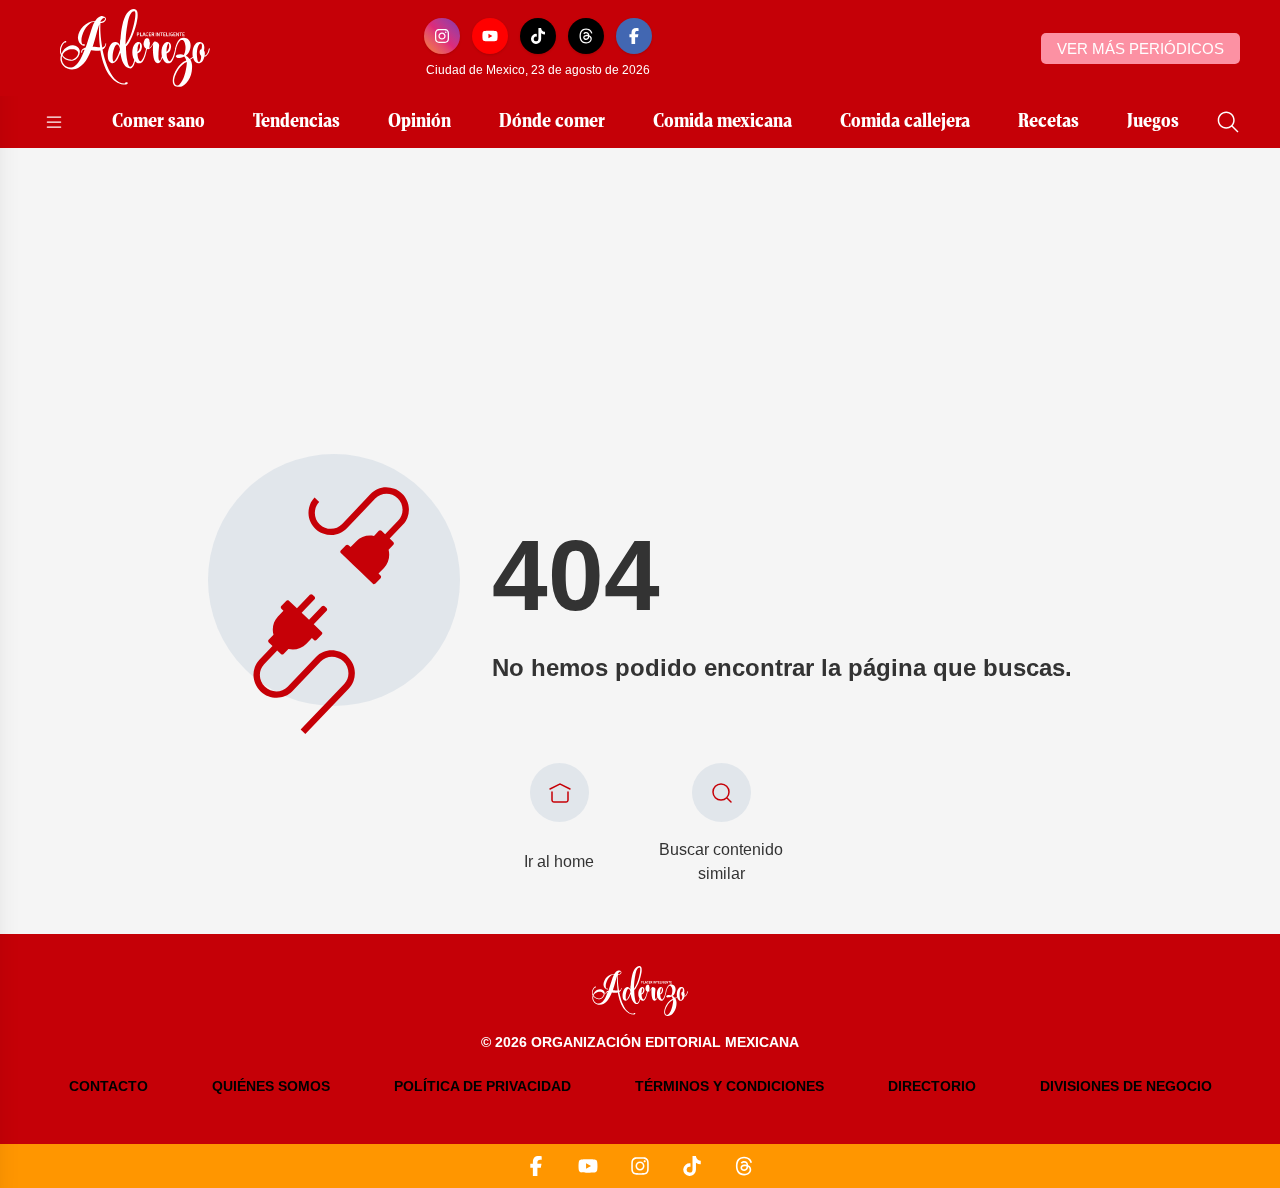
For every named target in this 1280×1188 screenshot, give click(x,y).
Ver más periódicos (1140, 48)
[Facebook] (634, 36)
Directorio (932, 1086)
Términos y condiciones (729, 1086)
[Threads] (586, 36)
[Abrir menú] (54, 122)
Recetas (1048, 122)
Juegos (1153, 122)
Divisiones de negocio (1126, 1086)
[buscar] (1228, 122)
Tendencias (296, 122)
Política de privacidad (482, 1086)
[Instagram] (442, 36)
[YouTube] (490, 36)
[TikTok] (538, 36)
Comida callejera (905, 122)
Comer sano (158, 122)
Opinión (419, 122)
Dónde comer (552, 122)
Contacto (108, 1086)
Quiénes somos (271, 1086)
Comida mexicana (722, 122)
